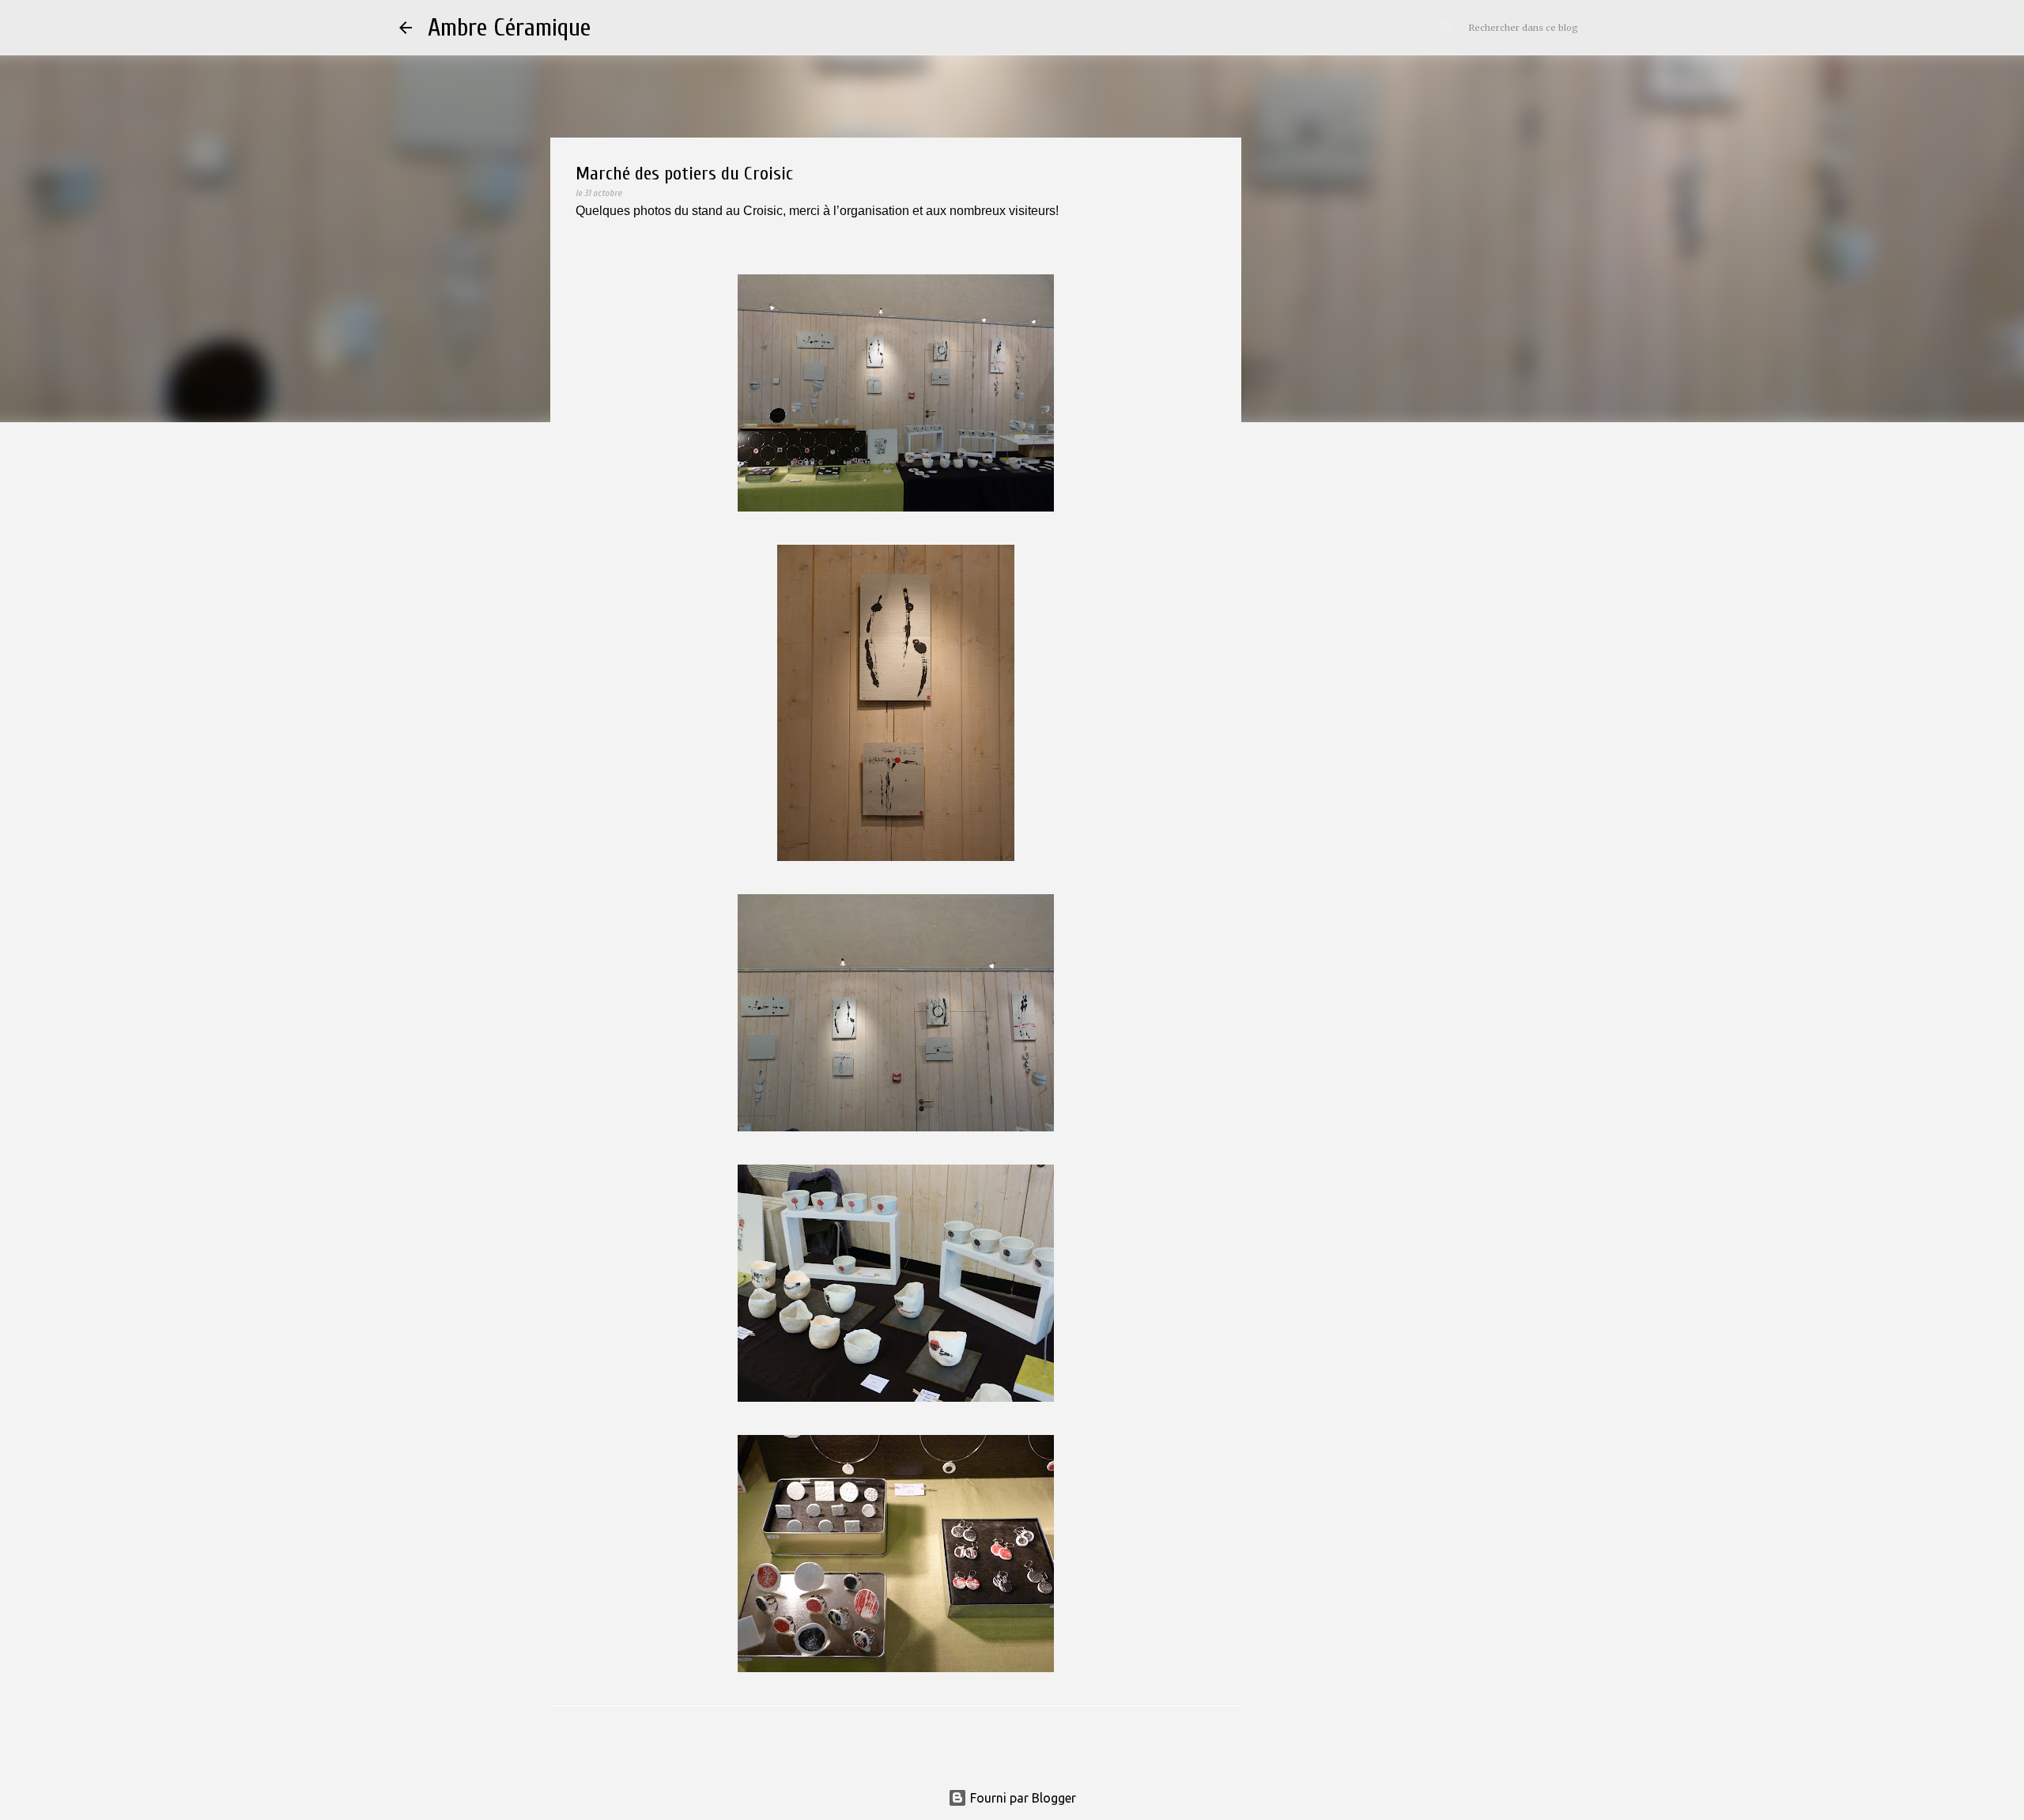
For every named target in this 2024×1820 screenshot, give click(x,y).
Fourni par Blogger (1021, 1798)
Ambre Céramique (509, 27)
